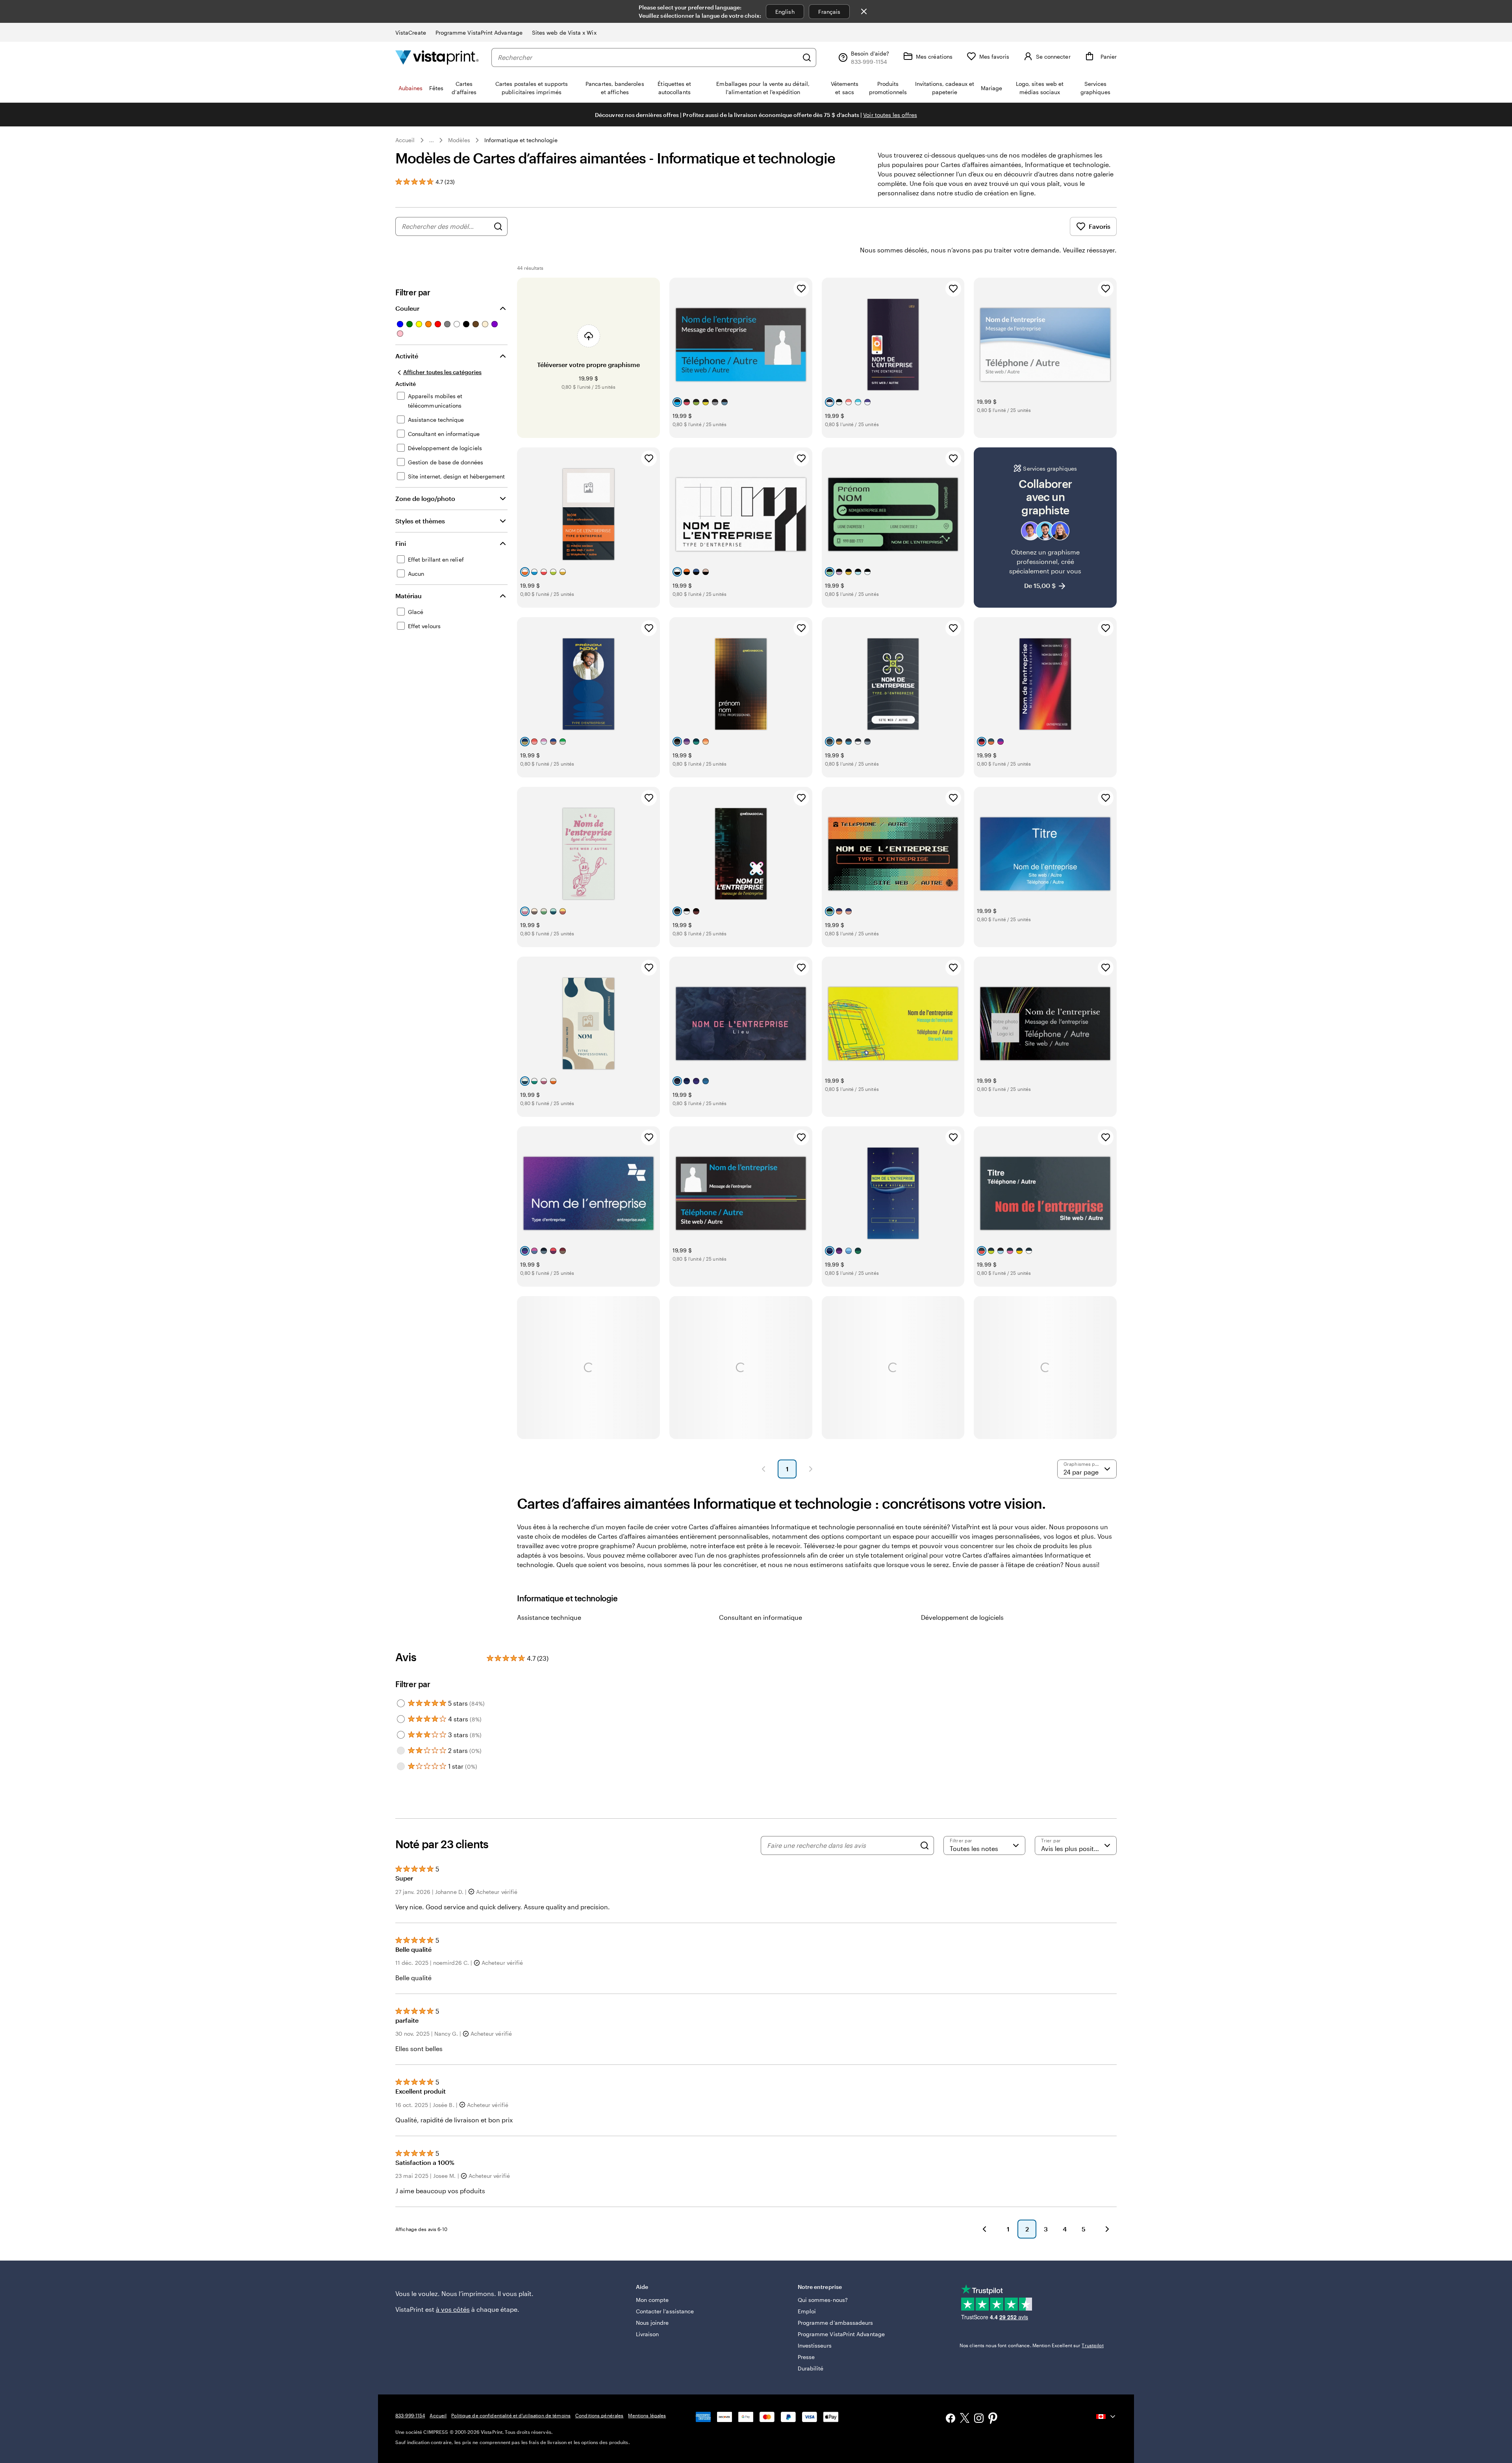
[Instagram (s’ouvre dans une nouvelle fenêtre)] (979, 2419)
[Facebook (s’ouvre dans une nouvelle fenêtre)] (951, 2419)
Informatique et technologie (521, 140)
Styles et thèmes (420, 521)
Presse (806, 2357)
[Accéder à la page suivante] (1107, 2229)
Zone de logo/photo (425, 498)
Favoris (1100, 226)
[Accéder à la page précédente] (984, 2229)
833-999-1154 (410, 2415)
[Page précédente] (763, 1469)
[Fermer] (864, 11)
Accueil (405, 140)
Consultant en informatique (761, 1617)
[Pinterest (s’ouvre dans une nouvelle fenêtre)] (993, 2419)
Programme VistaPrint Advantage (479, 32)
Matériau (409, 596)
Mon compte (652, 2300)
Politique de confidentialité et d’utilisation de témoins (511, 2415)
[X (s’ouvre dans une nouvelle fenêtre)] (965, 2419)
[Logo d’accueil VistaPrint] (437, 57)
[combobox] (648, 57)
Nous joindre (652, 2323)
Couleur (407, 308)
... (432, 140)
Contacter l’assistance (665, 2311)
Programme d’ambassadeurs (836, 2323)
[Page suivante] (811, 1469)
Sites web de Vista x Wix (564, 32)
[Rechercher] (807, 57)
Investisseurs (815, 2345)
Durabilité (811, 2368)
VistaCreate (411, 32)
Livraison (648, 2334)
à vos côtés (453, 2309)
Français (829, 12)
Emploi (807, 2311)
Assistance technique (549, 1617)
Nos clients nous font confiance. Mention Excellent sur (1032, 2345)
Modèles (459, 140)
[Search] (925, 1845)
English (785, 12)
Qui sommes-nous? (823, 2300)
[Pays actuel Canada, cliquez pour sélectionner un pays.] (1106, 2417)
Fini (401, 543)
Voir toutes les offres (890, 115)
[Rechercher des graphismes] (498, 226)
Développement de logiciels (962, 1617)
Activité (407, 356)
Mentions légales (647, 2415)
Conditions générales (599, 2415)
